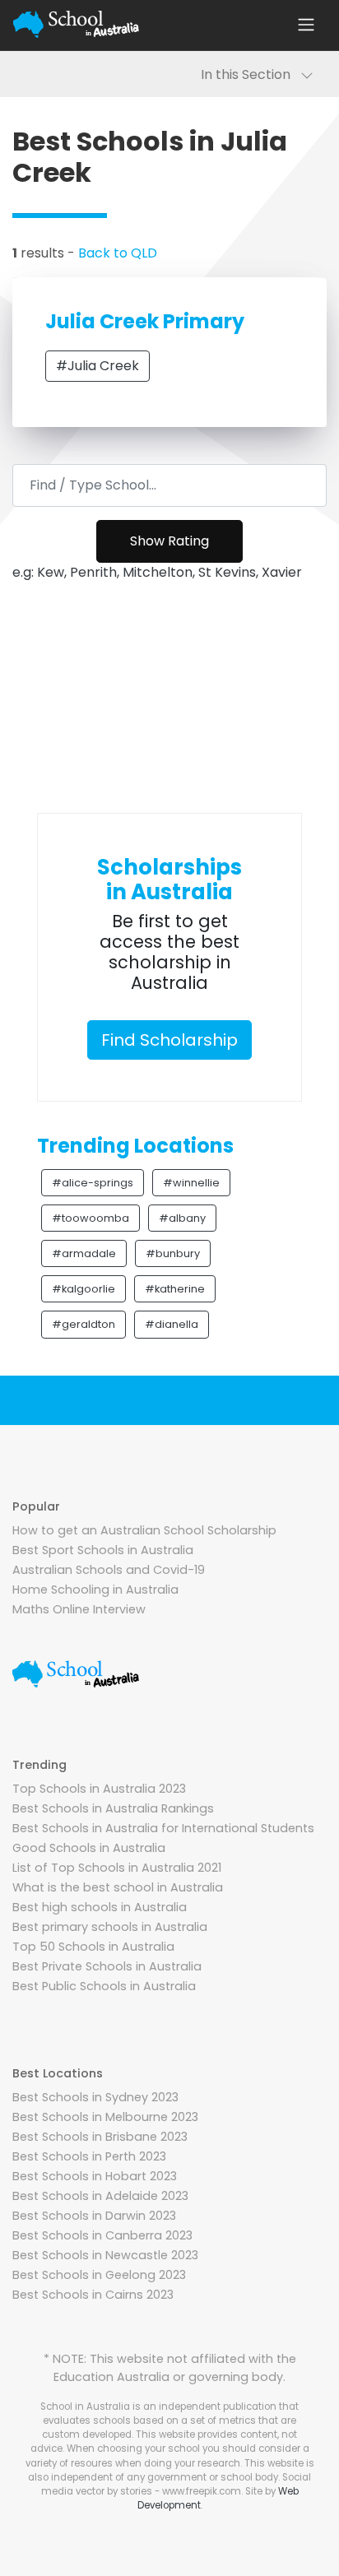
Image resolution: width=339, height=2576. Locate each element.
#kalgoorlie (84, 1289)
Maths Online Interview (79, 1609)
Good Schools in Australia (89, 1848)
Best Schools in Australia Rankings (113, 1808)
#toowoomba (91, 1218)
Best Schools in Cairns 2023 (93, 2295)
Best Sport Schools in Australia (103, 1550)
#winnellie (191, 1183)
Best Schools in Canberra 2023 (102, 2235)
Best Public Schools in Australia (104, 1986)
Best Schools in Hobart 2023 (95, 2176)
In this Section (251, 74)
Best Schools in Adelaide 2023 (100, 2196)
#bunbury (173, 1253)
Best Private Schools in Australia (107, 1966)
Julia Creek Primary (145, 321)
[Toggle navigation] (306, 25)
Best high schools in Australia (100, 1907)
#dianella (172, 1324)
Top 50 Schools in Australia (93, 1947)
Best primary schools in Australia (110, 1927)
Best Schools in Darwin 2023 (94, 2216)
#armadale (84, 1253)
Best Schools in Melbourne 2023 (105, 2117)
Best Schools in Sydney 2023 (95, 2097)
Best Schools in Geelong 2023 (99, 2275)
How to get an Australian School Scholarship (144, 1530)
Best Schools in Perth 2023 (89, 2156)
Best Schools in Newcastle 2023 (105, 2255)
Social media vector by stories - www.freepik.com (176, 2484)
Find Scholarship (169, 1040)
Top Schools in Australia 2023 (99, 1789)
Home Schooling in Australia (95, 1590)
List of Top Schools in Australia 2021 (117, 1868)
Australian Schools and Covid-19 (109, 1570)
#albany (182, 1218)
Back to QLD (118, 253)
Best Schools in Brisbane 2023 (100, 2137)
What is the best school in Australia (118, 1887)
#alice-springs (93, 1183)
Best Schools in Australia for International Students (163, 1828)
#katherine (175, 1289)
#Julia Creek (98, 366)
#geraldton (84, 1324)
